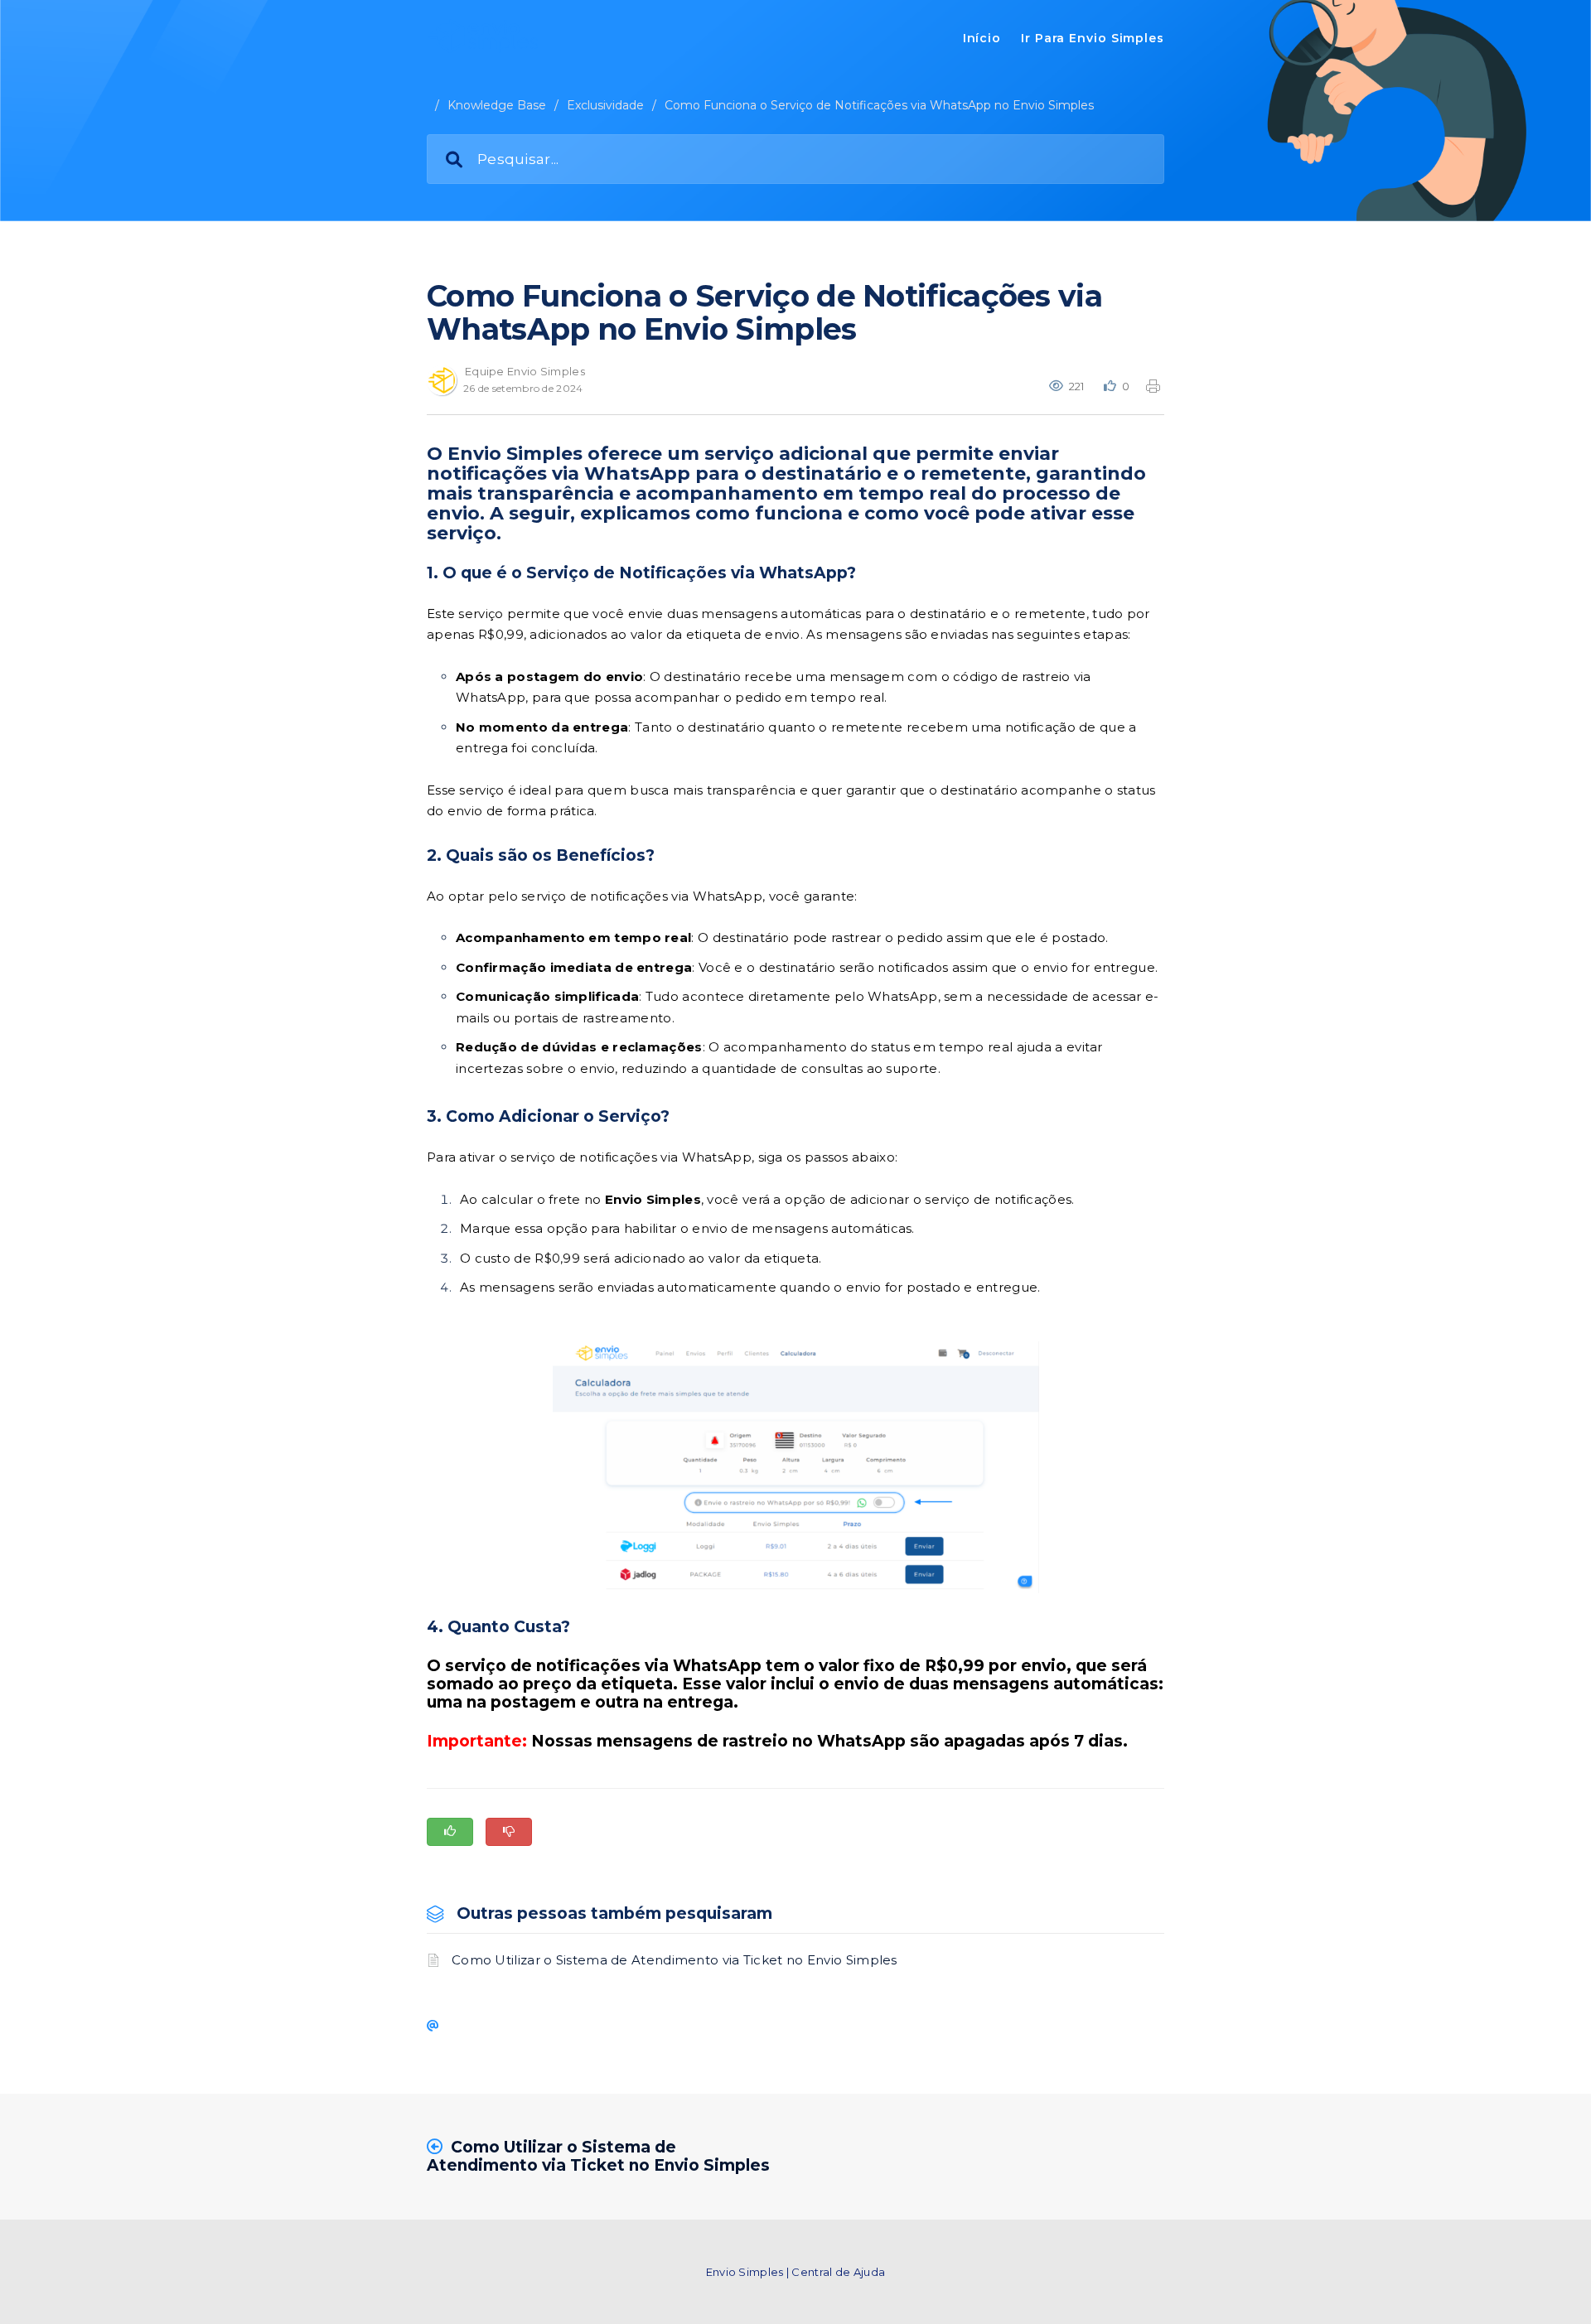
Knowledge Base (497, 105)
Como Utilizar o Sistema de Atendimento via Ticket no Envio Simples (675, 1960)
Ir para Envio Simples (1093, 38)
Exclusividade (605, 105)
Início (982, 38)
